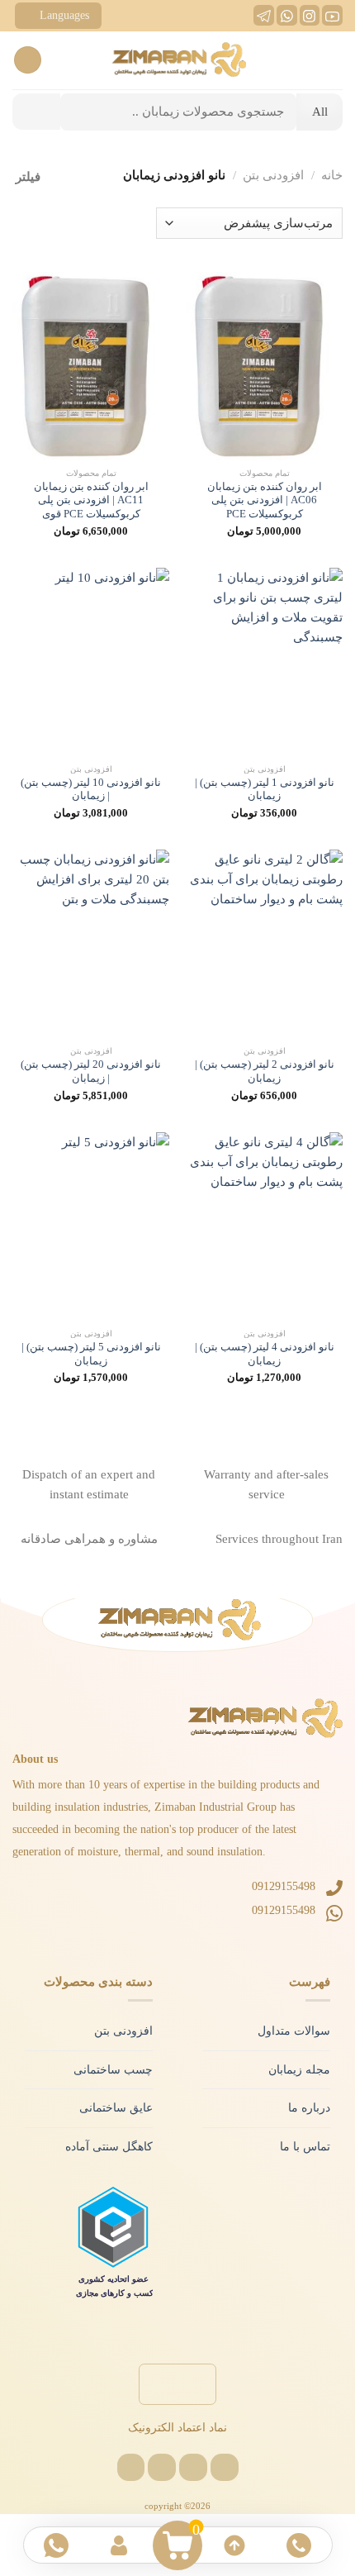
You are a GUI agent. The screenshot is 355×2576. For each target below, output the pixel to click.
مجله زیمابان (299, 2070)
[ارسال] (36, 112)
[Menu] (332, 60)
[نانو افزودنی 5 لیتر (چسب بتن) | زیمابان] (91, 1226)
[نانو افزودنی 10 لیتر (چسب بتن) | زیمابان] (91, 662)
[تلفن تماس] (299, 2545)
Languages (64, 15)
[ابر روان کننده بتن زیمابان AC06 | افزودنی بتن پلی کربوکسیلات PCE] (264, 366)
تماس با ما (305, 2147)
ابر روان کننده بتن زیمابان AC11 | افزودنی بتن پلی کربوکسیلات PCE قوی (91, 500)
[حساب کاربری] (121, 2545)
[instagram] (309, 21)
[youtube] (332, 21)
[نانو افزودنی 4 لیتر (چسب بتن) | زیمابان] (264, 1226)
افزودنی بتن (273, 175)
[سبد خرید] (28, 60)
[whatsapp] (287, 21)
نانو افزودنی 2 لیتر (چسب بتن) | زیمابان (265, 1071)
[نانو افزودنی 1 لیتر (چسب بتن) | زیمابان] (264, 662)
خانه (332, 175)
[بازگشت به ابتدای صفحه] (234, 2545)
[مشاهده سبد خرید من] (178, 2545)
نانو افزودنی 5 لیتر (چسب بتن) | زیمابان (91, 1354)
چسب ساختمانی (113, 2070)
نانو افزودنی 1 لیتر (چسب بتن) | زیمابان (265, 790)
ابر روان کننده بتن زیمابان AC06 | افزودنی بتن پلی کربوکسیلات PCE (265, 500)
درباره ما (309, 2108)
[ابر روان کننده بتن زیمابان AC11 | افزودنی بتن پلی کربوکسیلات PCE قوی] (91, 366)
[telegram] (264, 21)
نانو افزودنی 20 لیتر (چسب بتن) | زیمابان (91, 1071)
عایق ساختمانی (116, 2108)
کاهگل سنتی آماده (109, 2147)
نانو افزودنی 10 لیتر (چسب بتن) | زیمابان (91, 790)
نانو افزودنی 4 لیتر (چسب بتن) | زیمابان (265, 1354)
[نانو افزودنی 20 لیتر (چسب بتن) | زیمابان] (91, 944)
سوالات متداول (294, 2031)
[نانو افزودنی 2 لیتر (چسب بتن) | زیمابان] (264, 944)
